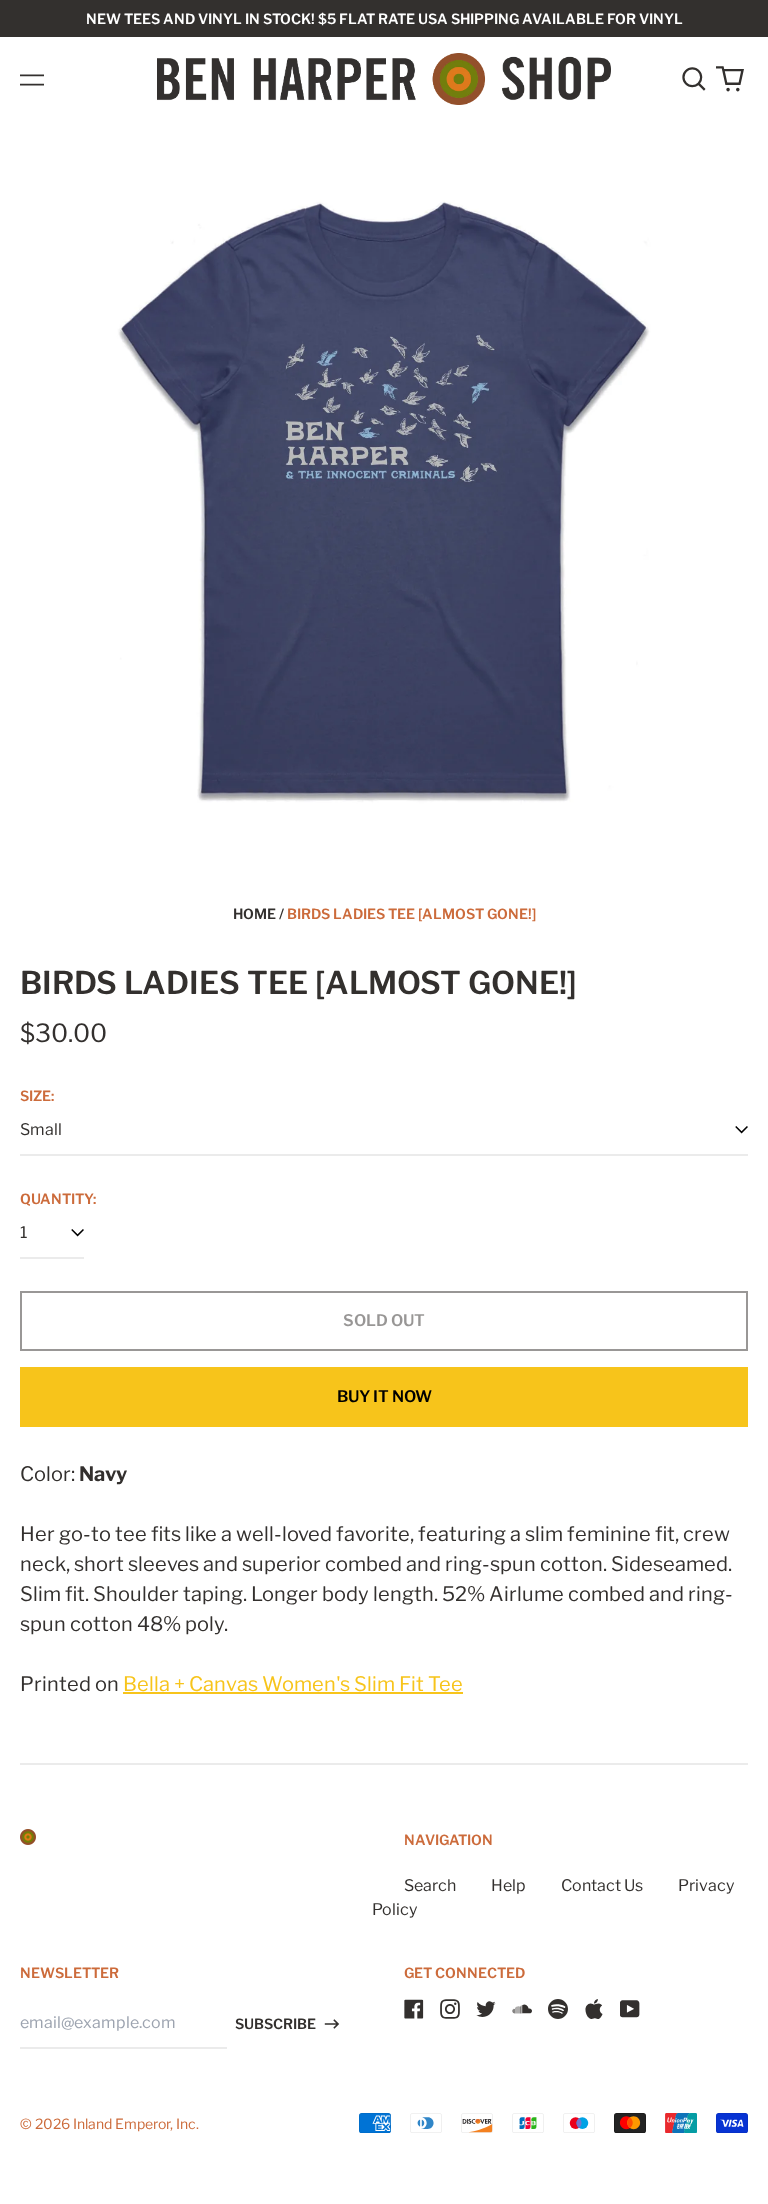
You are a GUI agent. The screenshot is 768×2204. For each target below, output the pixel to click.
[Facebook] (414, 2009)
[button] (694, 79)
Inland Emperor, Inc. (136, 2123)
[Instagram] (450, 2009)
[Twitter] (486, 2009)
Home (254, 913)
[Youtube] (630, 2009)
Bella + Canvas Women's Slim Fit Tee (293, 1684)
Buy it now (384, 1396)
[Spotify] (558, 2009)
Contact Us (602, 1885)
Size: (37, 1095)
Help (508, 1885)
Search (430, 1885)
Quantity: (58, 1198)
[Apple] (594, 2009)
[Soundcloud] (522, 2009)
